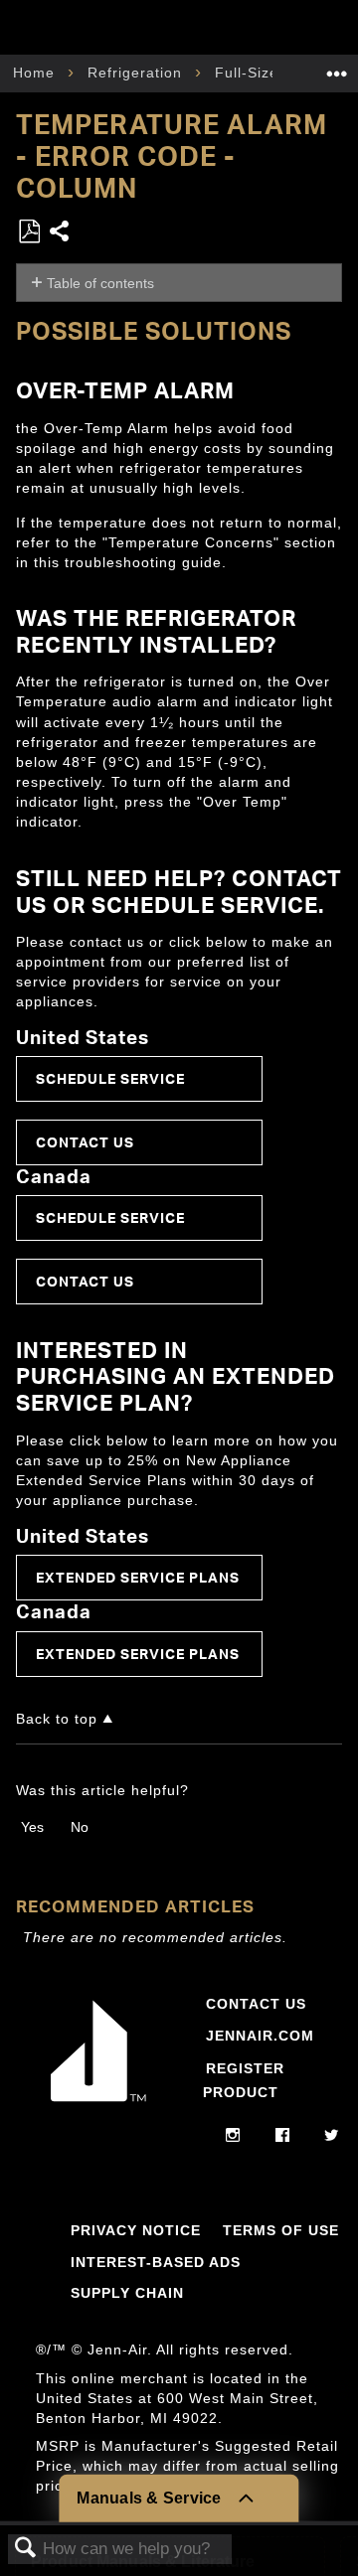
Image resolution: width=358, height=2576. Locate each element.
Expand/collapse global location (337, 67)
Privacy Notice (136, 2230)
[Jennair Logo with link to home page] (98, 2102)
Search (26, 2549)
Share (60, 233)
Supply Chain (127, 2293)
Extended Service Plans (138, 1577)
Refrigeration (137, 73)
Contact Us (85, 1142)
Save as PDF (29, 232)
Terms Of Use (281, 2230)
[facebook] (283, 2136)
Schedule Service (110, 1078)
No (80, 1827)
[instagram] (233, 2136)
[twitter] (332, 2136)
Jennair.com (260, 2036)
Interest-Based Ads (156, 2262)
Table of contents (100, 283)
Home (36, 73)
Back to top (57, 1719)
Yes (32, 1827)
